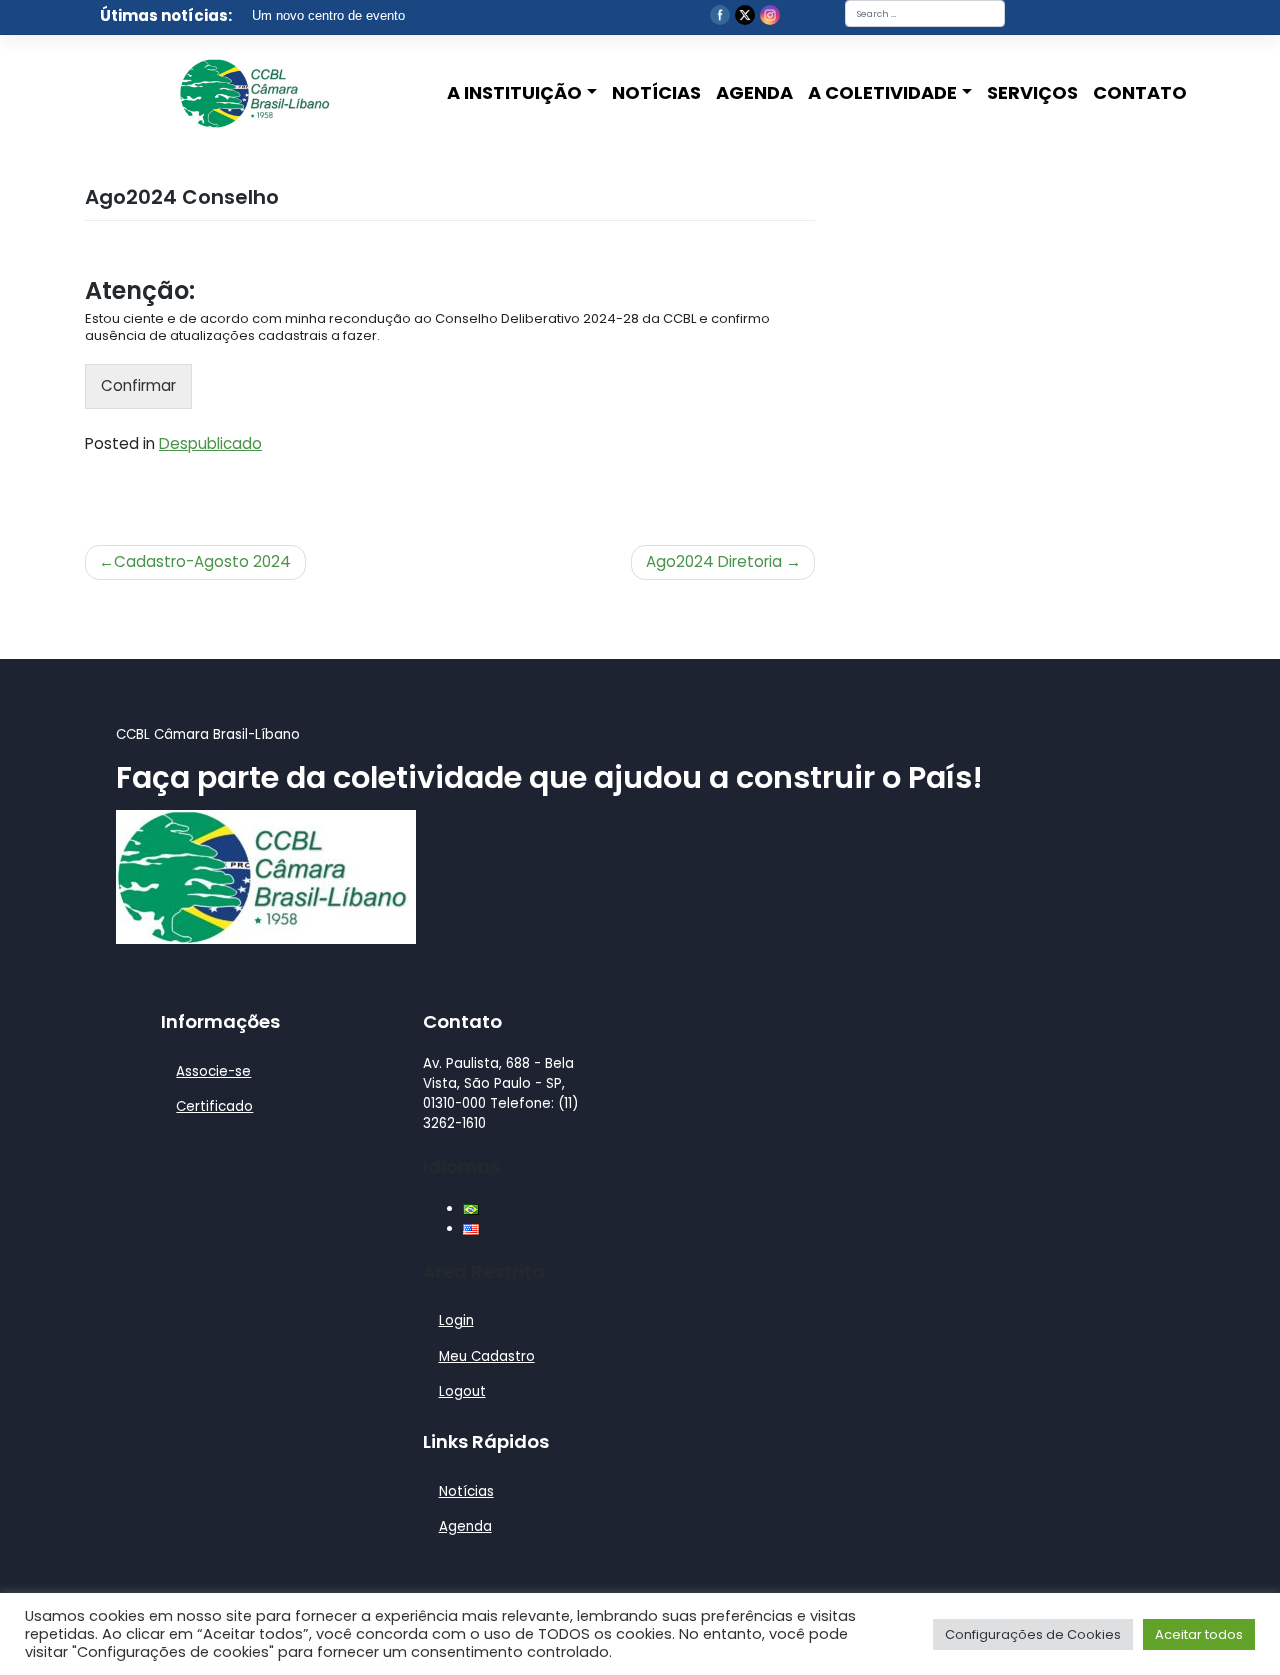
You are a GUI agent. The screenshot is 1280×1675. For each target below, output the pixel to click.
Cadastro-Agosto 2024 (202, 561)
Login (456, 1320)
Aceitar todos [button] (1199, 1634)
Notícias (656, 92)
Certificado (214, 1106)
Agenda (754, 92)
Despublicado (210, 443)
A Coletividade (882, 92)
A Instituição (514, 92)
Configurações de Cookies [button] (1033, 1634)
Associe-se (213, 1071)
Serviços (1032, 92)
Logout (462, 1391)
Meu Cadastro (487, 1356)
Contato (1140, 92)
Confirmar (138, 385)
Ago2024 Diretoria (714, 561)
